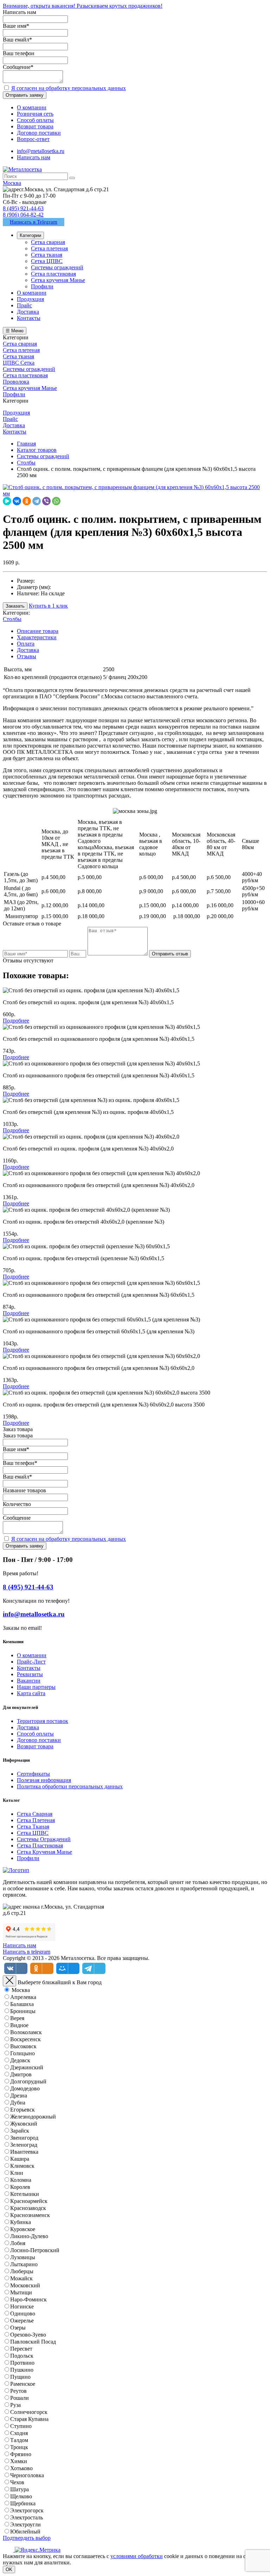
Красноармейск (29, 2201)
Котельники (25, 2194)
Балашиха (22, 2004)
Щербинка (23, 2503)
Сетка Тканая (33, 1827)
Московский (25, 2285)
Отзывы (27, 656)
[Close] (9, 1981)
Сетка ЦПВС (33, 1833)
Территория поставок (43, 1721)
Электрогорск (27, 2510)
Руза (15, 2405)
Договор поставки (39, 1740)
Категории (30, 235)
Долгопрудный (28, 2081)
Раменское (23, 2384)
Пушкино (22, 2370)
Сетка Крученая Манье (44, 1852)
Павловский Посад (33, 2342)
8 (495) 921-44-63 (23, 208)
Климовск (22, 2166)
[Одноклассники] (27, 501)
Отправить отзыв (170, 954)
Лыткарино (24, 2264)
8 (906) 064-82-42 (23, 215)
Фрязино (21, 2454)
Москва (21, 1990)
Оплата (26, 644)
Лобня (18, 2243)
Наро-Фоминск (28, 2299)
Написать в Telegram (34, 222)
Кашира (20, 2159)
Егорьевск (22, 2110)
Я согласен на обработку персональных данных (69, 88)
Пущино (20, 2377)
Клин (17, 2173)
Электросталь (27, 2517)
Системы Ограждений (44, 1839)
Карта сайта (31, 1693)
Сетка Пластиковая (40, 1846)
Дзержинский (27, 2067)
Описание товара (38, 631)
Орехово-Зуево (28, 2335)
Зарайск (20, 2131)
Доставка (28, 650)
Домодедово (25, 2088)
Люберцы (22, 2271)
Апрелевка (23, 1997)
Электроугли (25, 2524)
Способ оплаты (35, 1734)
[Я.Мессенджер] (7, 501)
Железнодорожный (33, 2117)
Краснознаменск (30, 2215)
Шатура (20, 2489)
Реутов (18, 2391)
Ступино (21, 2426)
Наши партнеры (36, 1687)
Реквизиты (30, 1674)
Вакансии (29, 1681)
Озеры (18, 2328)
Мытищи (21, 2292)
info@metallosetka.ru (41, 151)
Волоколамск (26, 2032)
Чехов (17, 2482)
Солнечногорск (29, 2412)
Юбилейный (25, 2532)
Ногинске (22, 2306)
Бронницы (23, 2011)
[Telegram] (37, 501)
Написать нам (34, 157)
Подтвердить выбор (27, 2538)
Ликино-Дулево (29, 2236)
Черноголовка (27, 2475)
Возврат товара (35, 1746)
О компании (32, 1655)
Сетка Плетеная (36, 1820)
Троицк (19, 2447)
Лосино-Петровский (35, 2250)
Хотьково (21, 2468)
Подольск (22, 2356)
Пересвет (21, 2349)
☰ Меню (15, 331)
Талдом (19, 2440)
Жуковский (24, 2124)
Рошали (20, 2398)
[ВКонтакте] (17, 501)
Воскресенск (25, 2039)
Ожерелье (22, 2321)
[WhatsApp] (56, 501)
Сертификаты (33, 1774)
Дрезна (19, 2096)
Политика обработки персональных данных (70, 1786)
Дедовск (20, 2060)
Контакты (29, 1668)
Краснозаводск (28, 2208)
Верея (17, 2018)
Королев (20, 2187)
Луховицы (23, 2257)
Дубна (18, 2103)
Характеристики (37, 637)
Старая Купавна (29, 2419)
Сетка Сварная (35, 1814)
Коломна (21, 2180)
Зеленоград (24, 2145)
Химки (19, 2461)
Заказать (15, 606)
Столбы (12, 619)
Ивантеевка (24, 2152)
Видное (19, 2025)
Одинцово (23, 2314)
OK (9, 2569)
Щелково (21, 2496)
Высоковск (23, 2046)
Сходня (19, 2433)
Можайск (21, 2278)
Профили (28, 1858)
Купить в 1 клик (48, 606)
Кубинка (21, 2222)
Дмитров (21, 2074)
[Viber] (46, 501)
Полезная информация (44, 1780)
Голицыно (22, 2053)
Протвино (22, 2363)
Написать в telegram (27, 1952)
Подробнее (16, 1021)
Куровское (23, 2229)
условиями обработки (137, 2556)
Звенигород (24, 2138)
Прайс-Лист (31, 1662)
